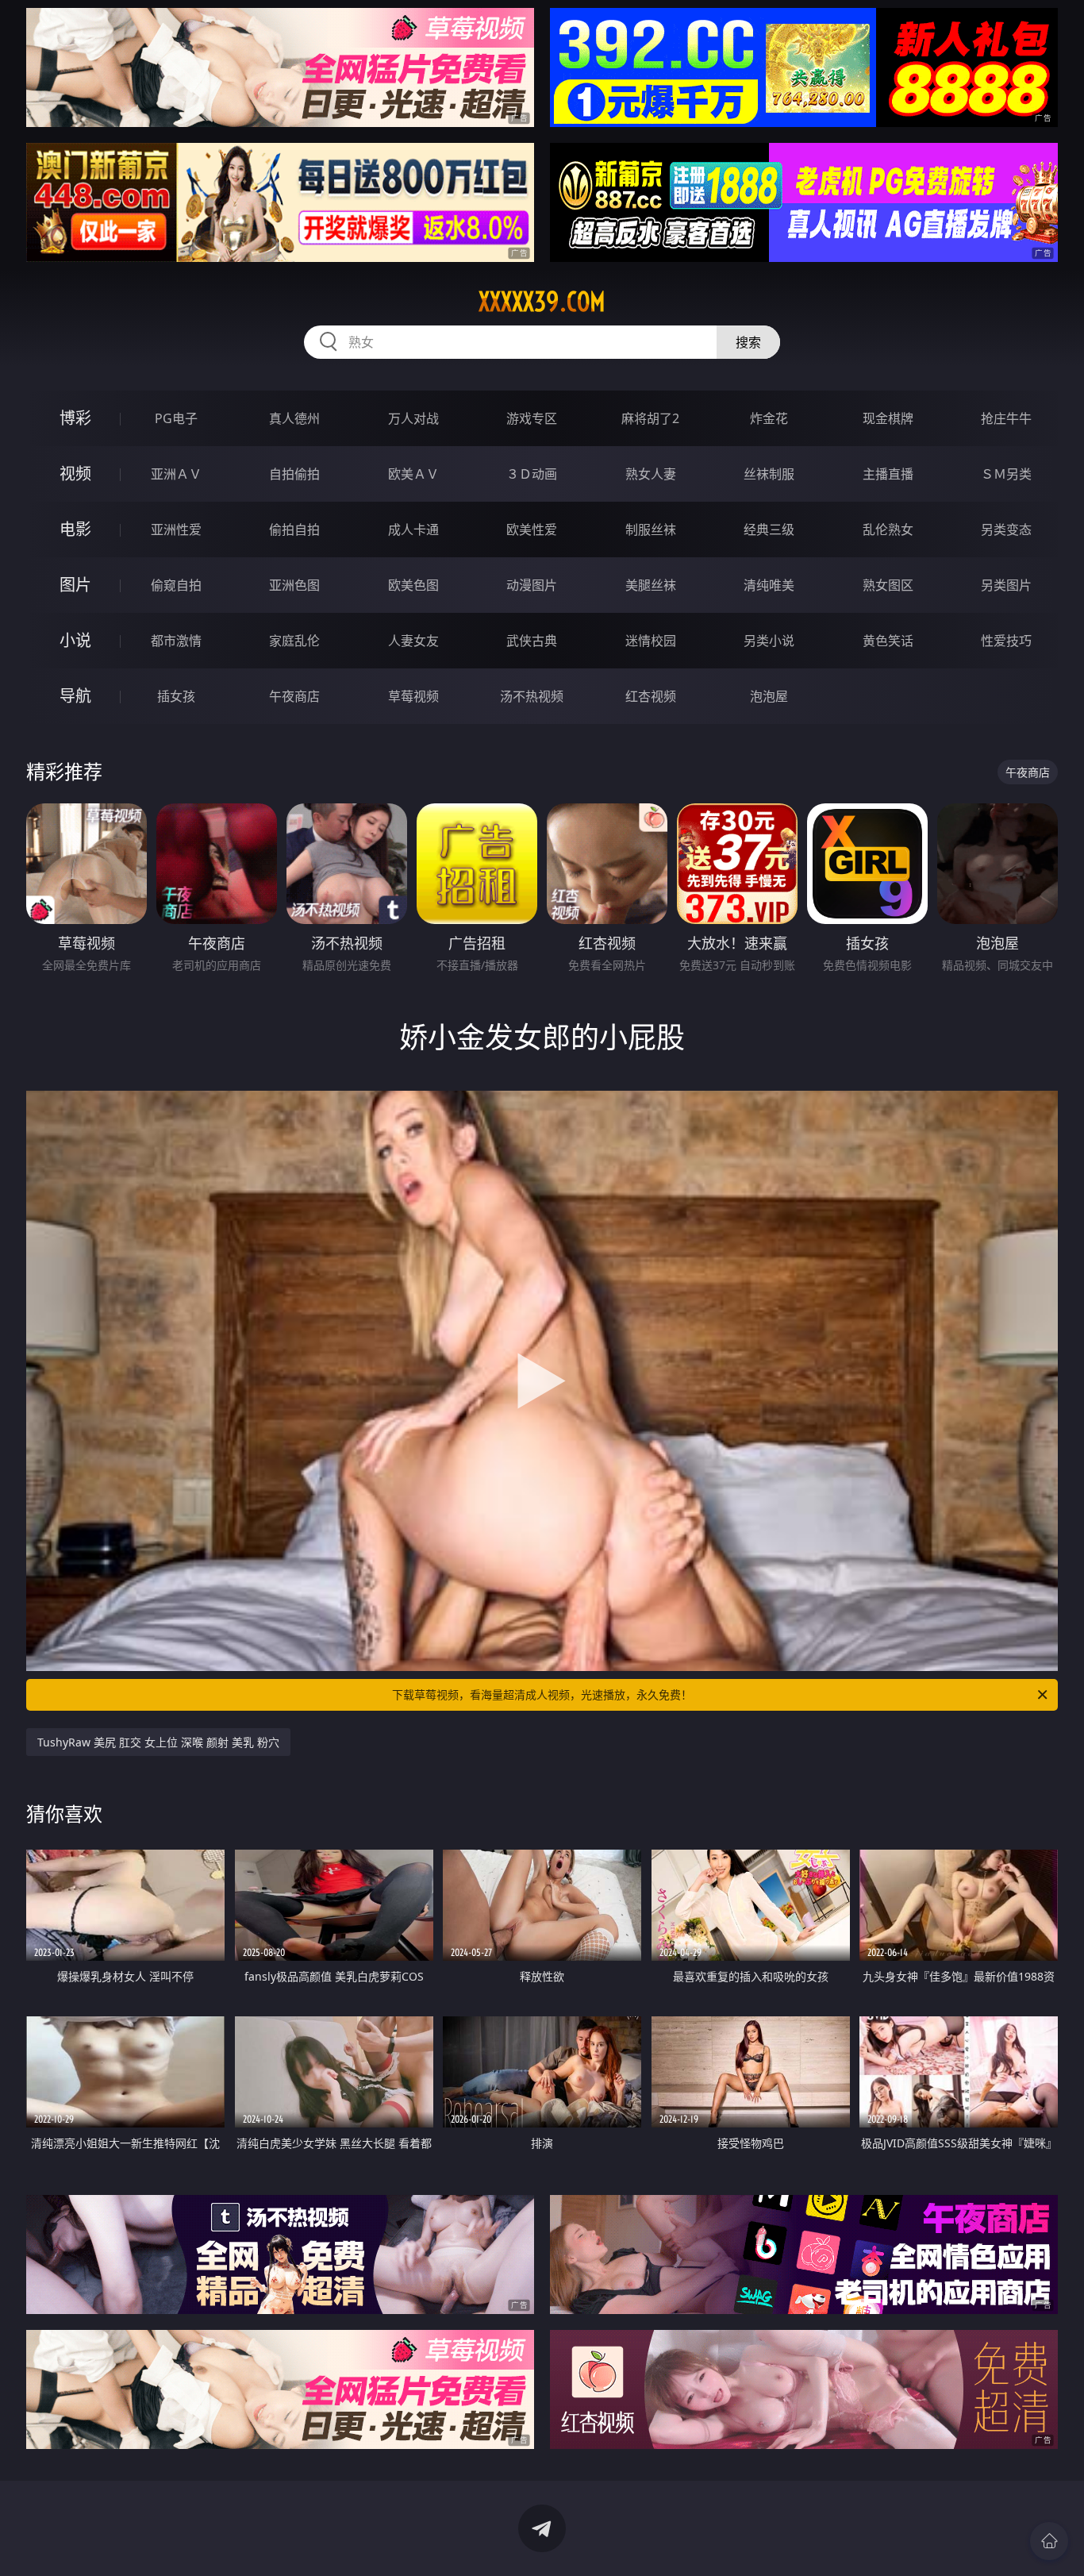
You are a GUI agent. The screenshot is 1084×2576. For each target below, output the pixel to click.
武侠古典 (532, 641)
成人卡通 (413, 529)
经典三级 (769, 529)
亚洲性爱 (176, 529)
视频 (75, 474)
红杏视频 (651, 696)
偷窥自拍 (176, 585)
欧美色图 (413, 585)
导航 (75, 696)
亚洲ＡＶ (176, 474)
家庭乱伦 (294, 641)
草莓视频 (413, 696)
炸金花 (769, 418)
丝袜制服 (769, 474)
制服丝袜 (651, 529)
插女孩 (176, 696)
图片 (75, 585)
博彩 (75, 418)
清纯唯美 (769, 585)
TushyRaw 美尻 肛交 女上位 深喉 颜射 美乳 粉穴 (158, 1742)
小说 (75, 640)
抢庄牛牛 (1006, 418)
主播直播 (888, 474)
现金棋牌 (888, 418)
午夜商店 (294, 696)
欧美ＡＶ (413, 474)
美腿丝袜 (651, 585)
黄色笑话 (888, 641)
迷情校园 (651, 641)
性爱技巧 (1006, 641)
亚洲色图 (294, 585)
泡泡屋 (769, 696)
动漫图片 (532, 585)
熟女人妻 (651, 474)
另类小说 (769, 641)
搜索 (748, 342)
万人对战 (413, 418)
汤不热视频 (532, 696)
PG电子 (176, 418)
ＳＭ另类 (1006, 474)
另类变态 (1006, 529)
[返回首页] (1049, 2541)
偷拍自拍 (294, 529)
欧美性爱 (532, 529)
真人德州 (294, 418)
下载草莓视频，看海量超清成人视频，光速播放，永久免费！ (542, 1694)
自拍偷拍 (294, 474)
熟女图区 (888, 585)
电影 (75, 529)
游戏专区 (532, 418)
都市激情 (176, 641)
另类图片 (1006, 585)
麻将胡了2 (650, 418)
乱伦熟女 (888, 529)
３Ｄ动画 (532, 474)
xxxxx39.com (542, 302)
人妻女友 (413, 641)
